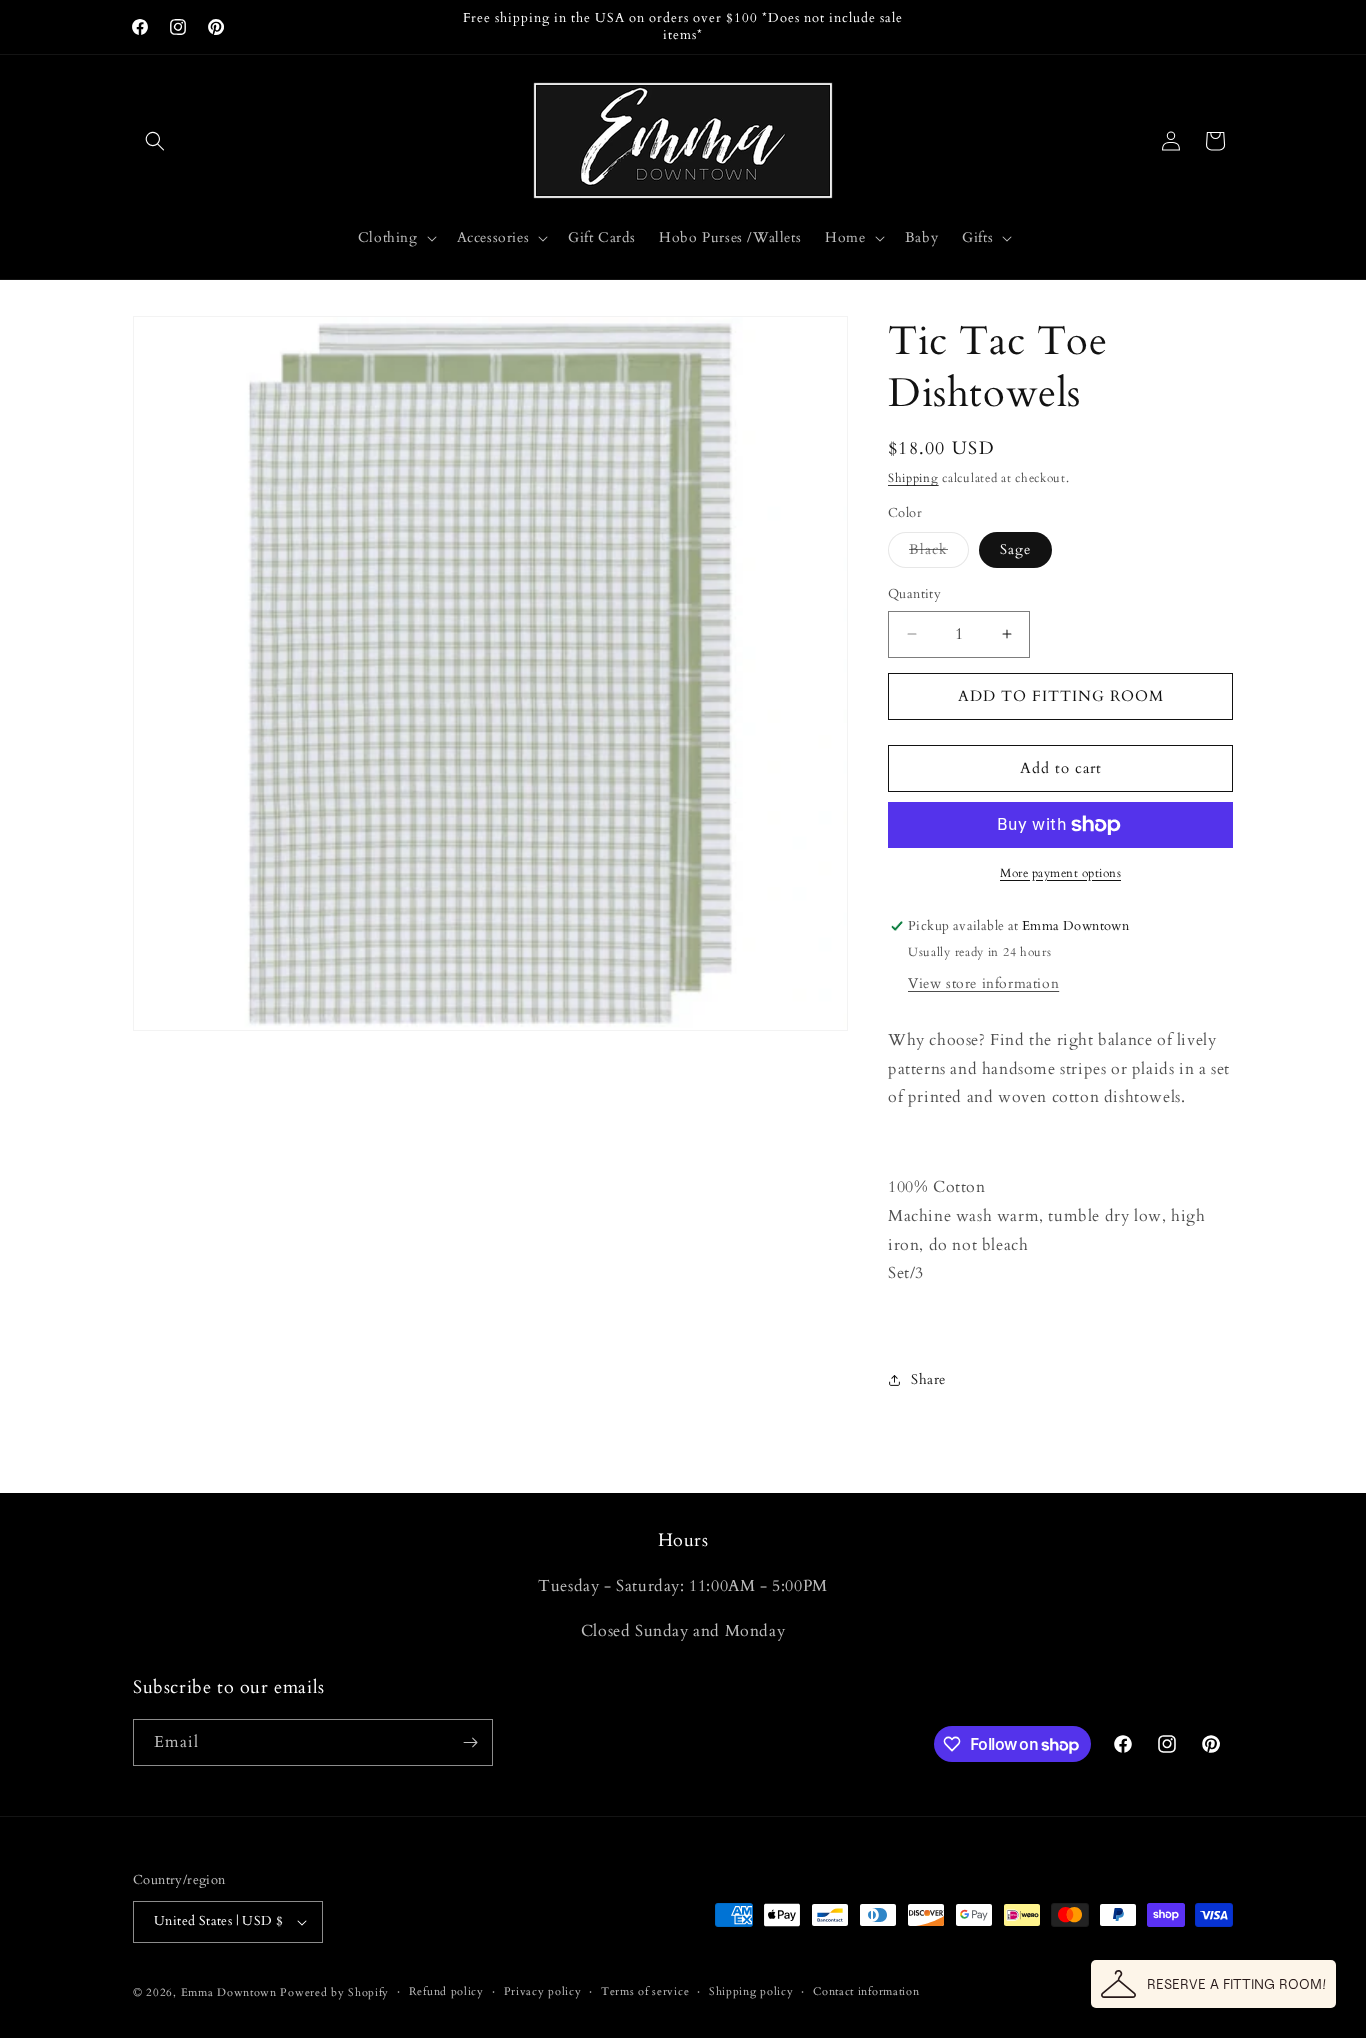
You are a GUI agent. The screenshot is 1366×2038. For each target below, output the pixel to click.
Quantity (914, 594)
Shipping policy (751, 1991)
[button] (155, 141)
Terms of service (645, 1991)
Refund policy (446, 1991)
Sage (1015, 549)
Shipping (913, 478)
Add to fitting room (1061, 696)
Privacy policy (543, 1991)
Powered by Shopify (334, 1992)
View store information (983, 983)
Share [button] (928, 1379)
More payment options (1060, 873)
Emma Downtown (229, 1992)
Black (939, 553)
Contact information (866, 1991)
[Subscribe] (470, 1742)
